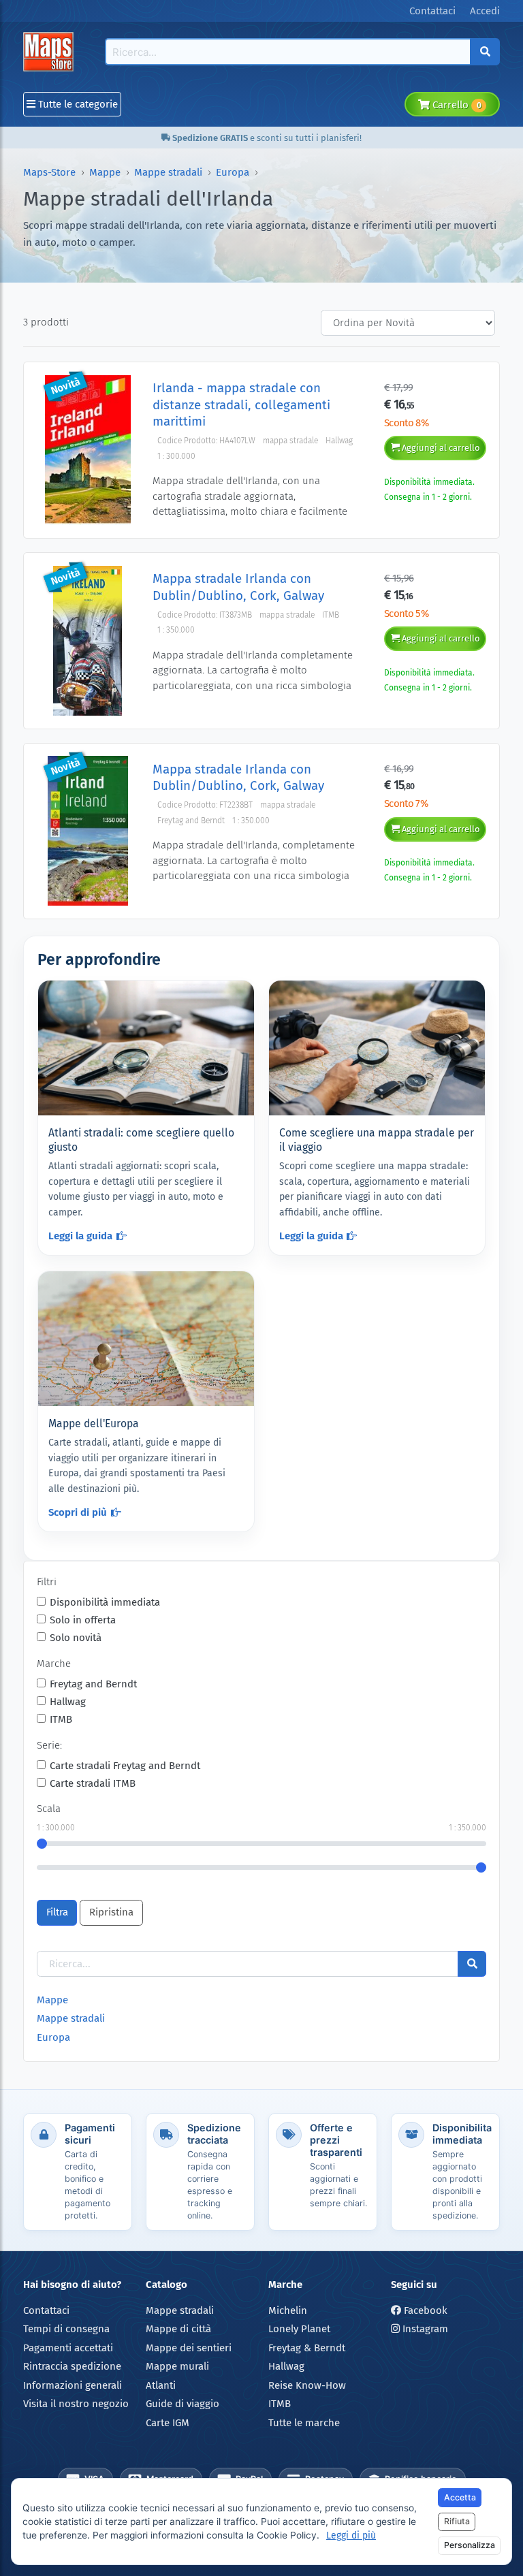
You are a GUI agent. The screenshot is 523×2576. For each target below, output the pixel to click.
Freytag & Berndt (307, 2348)
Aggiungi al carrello (440, 448)
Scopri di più (78, 1512)
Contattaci (46, 2310)
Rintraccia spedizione (72, 2366)
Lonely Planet (299, 2329)
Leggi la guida (80, 1236)
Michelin (288, 2310)
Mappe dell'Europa (94, 1424)
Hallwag (68, 1702)
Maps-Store (49, 172)
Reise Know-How (307, 2385)
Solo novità (76, 1638)
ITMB (61, 1719)
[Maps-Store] (51, 52)
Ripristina (111, 1912)
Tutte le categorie (77, 104)
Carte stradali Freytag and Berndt (125, 1766)
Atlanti (161, 2385)
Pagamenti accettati (68, 2348)
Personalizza (470, 2545)
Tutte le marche (304, 2423)
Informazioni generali (73, 2385)
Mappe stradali (168, 172)
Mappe (105, 172)
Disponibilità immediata (105, 1602)
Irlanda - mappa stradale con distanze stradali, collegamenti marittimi (241, 404)
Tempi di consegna (66, 2329)
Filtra (57, 1912)
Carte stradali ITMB (93, 1783)
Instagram (424, 2329)
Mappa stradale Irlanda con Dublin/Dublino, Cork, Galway (238, 587)
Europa (233, 172)
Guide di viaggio (183, 2404)
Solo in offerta (83, 1620)
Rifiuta (457, 2521)
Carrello (455, 105)
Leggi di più (351, 2535)
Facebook (424, 2310)
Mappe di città (178, 2329)
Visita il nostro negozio (76, 2404)
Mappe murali (177, 2366)
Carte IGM (168, 2423)
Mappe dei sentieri (189, 2348)
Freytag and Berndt (93, 1684)
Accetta (460, 2497)
